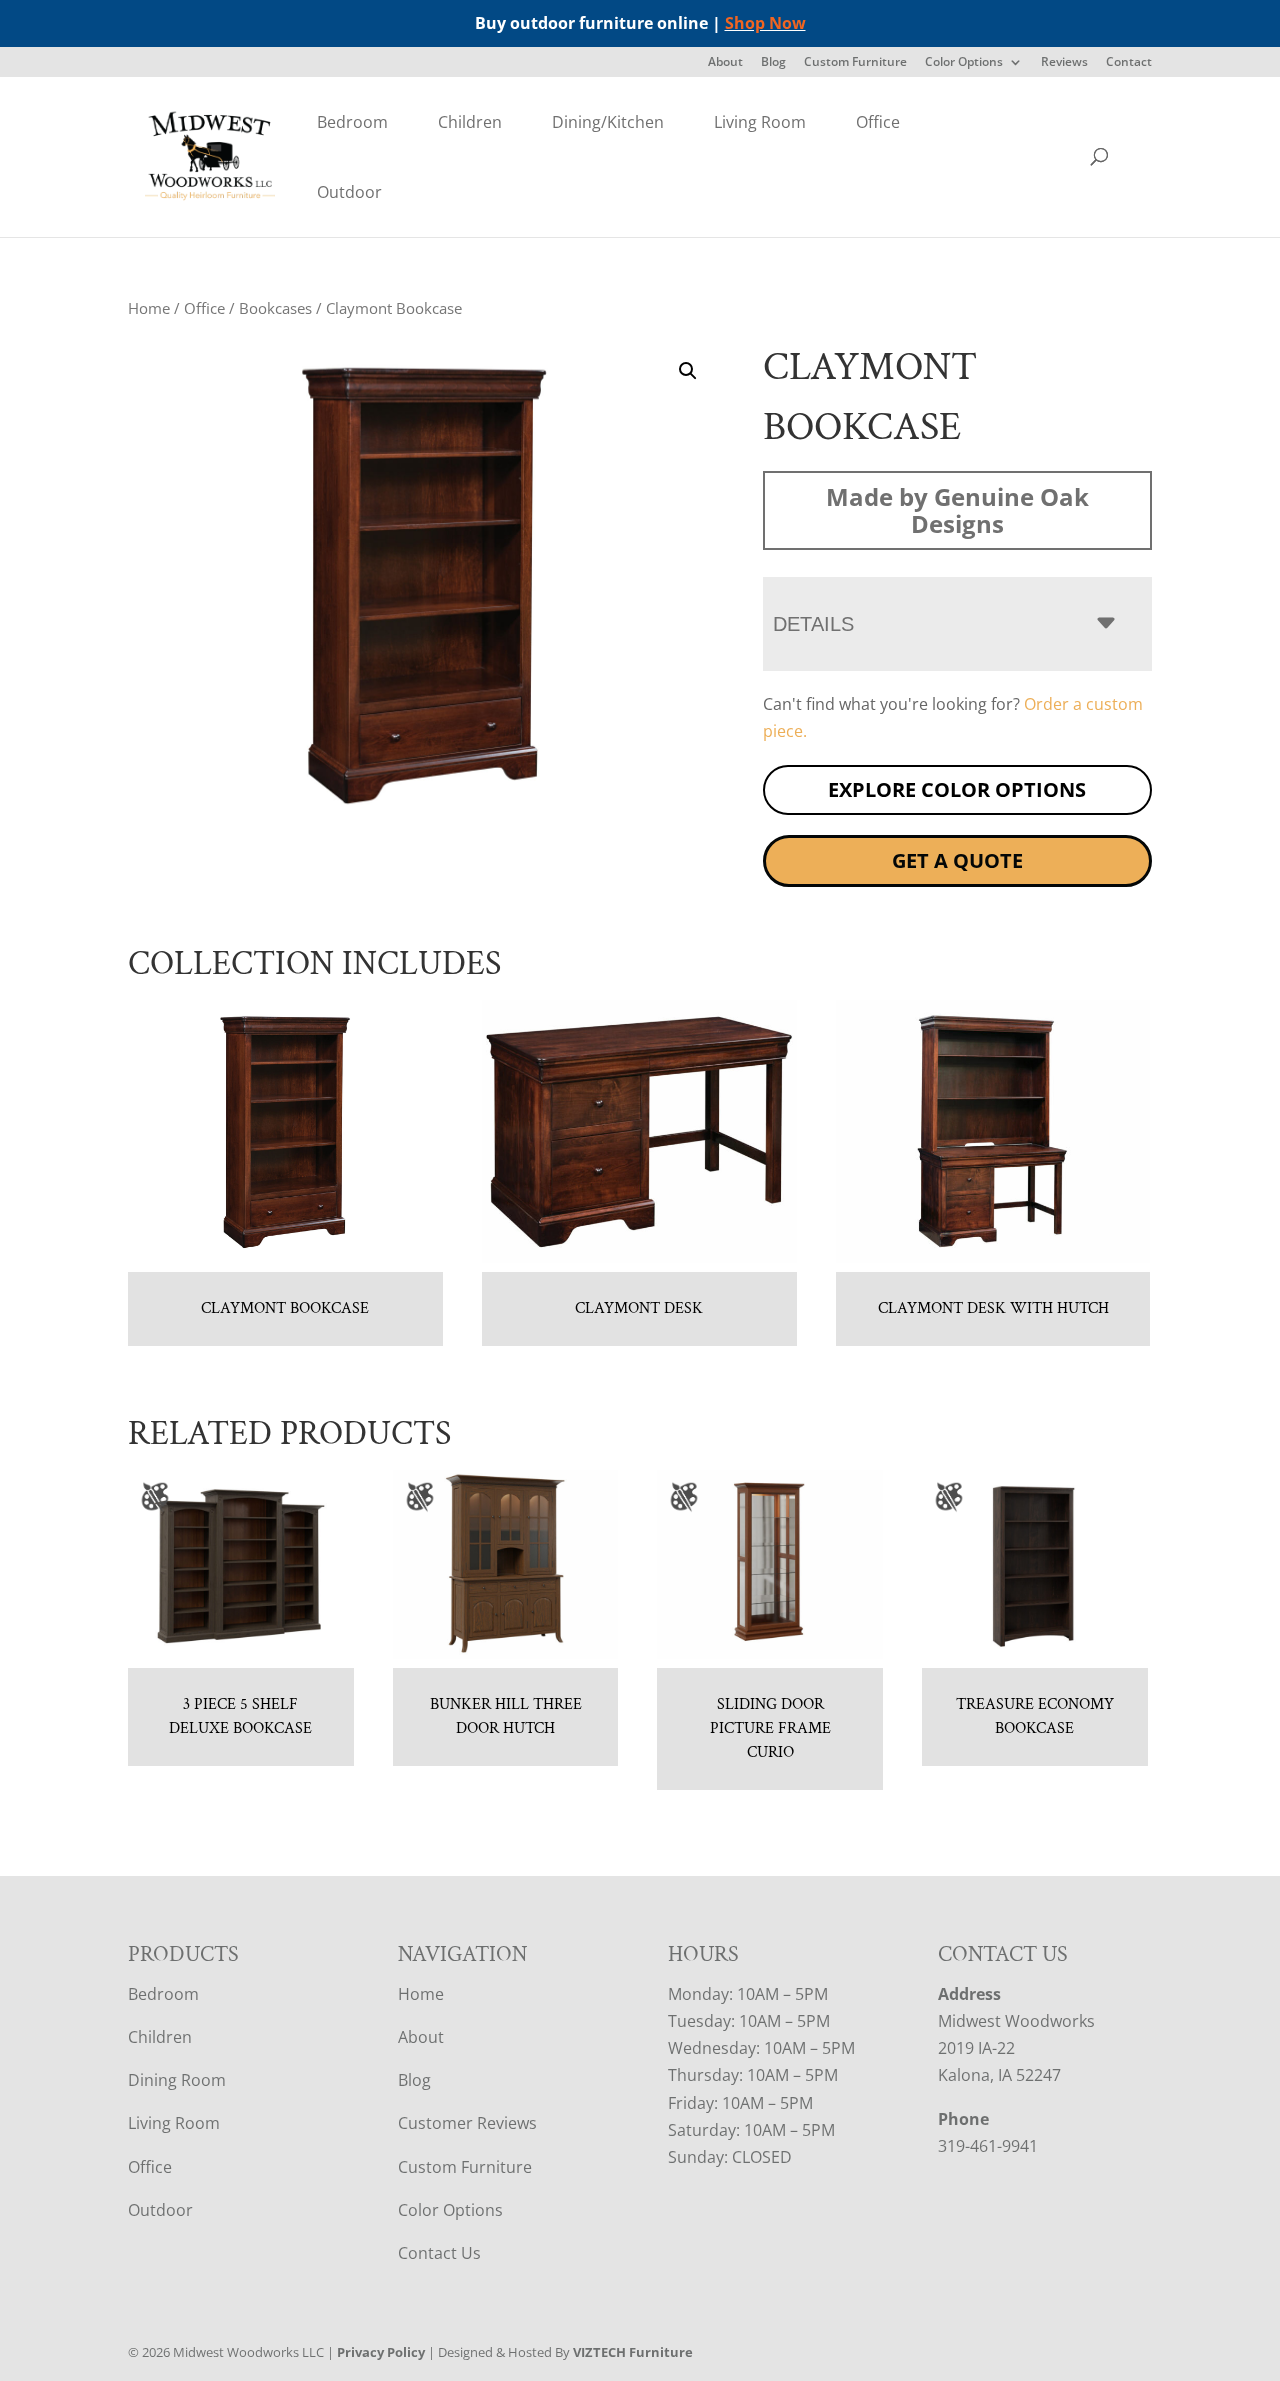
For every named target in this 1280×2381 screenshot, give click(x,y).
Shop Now (765, 23)
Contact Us (439, 2253)
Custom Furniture (855, 63)
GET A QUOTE (957, 860)
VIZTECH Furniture (633, 2352)
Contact (1129, 63)
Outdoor (349, 192)
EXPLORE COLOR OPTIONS (957, 789)
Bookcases (275, 308)
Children (470, 122)
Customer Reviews (467, 2123)
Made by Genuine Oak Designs (957, 510)
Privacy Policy (381, 2352)
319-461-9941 (988, 2146)
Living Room (760, 122)
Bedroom (352, 122)
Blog (773, 63)
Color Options (964, 63)
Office (878, 122)
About (725, 63)
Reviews (1064, 63)
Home (149, 308)
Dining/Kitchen (608, 122)
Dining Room (177, 2080)
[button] (688, 371)
